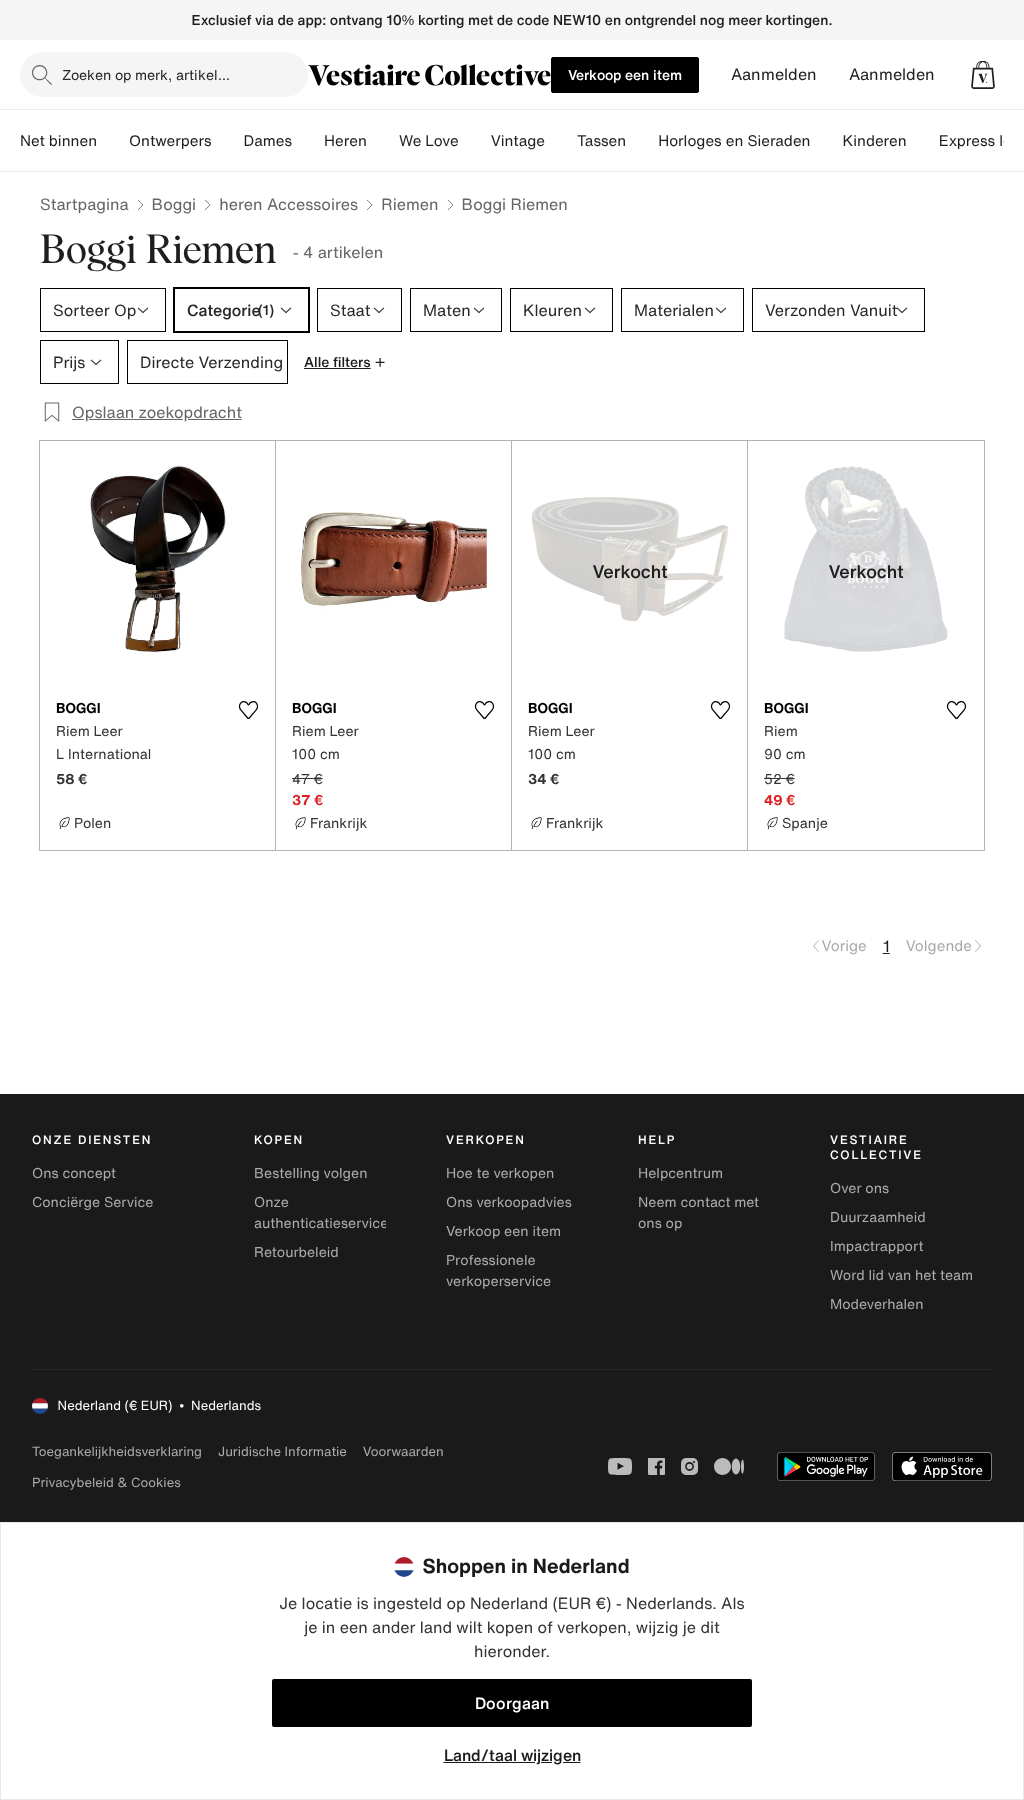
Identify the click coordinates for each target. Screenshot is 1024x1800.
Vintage (518, 141)
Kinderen (874, 141)
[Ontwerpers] (228, 141)
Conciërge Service (92, 1202)
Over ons (859, 1188)
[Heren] (383, 141)
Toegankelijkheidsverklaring (117, 1451)
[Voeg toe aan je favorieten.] (248, 710)
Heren (345, 141)
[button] (983, 75)
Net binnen (58, 141)
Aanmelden (774, 74)
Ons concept (74, 1173)
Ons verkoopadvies (509, 1202)
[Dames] (308, 141)
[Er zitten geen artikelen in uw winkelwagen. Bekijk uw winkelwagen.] (983, 75)
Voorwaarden (403, 1451)
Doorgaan (512, 1703)
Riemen (409, 204)
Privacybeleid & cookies (106, 1482)
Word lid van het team (901, 1275)
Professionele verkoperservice (498, 1271)
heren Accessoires (288, 204)
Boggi (174, 204)
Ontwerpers (170, 141)
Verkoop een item (625, 74)
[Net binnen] (113, 141)
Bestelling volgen (310, 1173)
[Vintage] (561, 141)
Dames (268, 141)
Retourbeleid (296, 1252)
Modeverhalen (876, 1304)
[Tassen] (642, 141)
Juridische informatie (282, 1451)
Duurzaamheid (878, 1217)
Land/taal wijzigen (512, 1755)
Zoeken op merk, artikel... (146, 74)
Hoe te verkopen (500, 1173)
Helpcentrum (680, 1173)
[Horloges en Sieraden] (826, 141)
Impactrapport (876, 1246)
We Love (429, 141)
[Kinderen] (923, 141)
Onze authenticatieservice (321, 1213)
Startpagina (84, 204)
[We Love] (475, 141)
